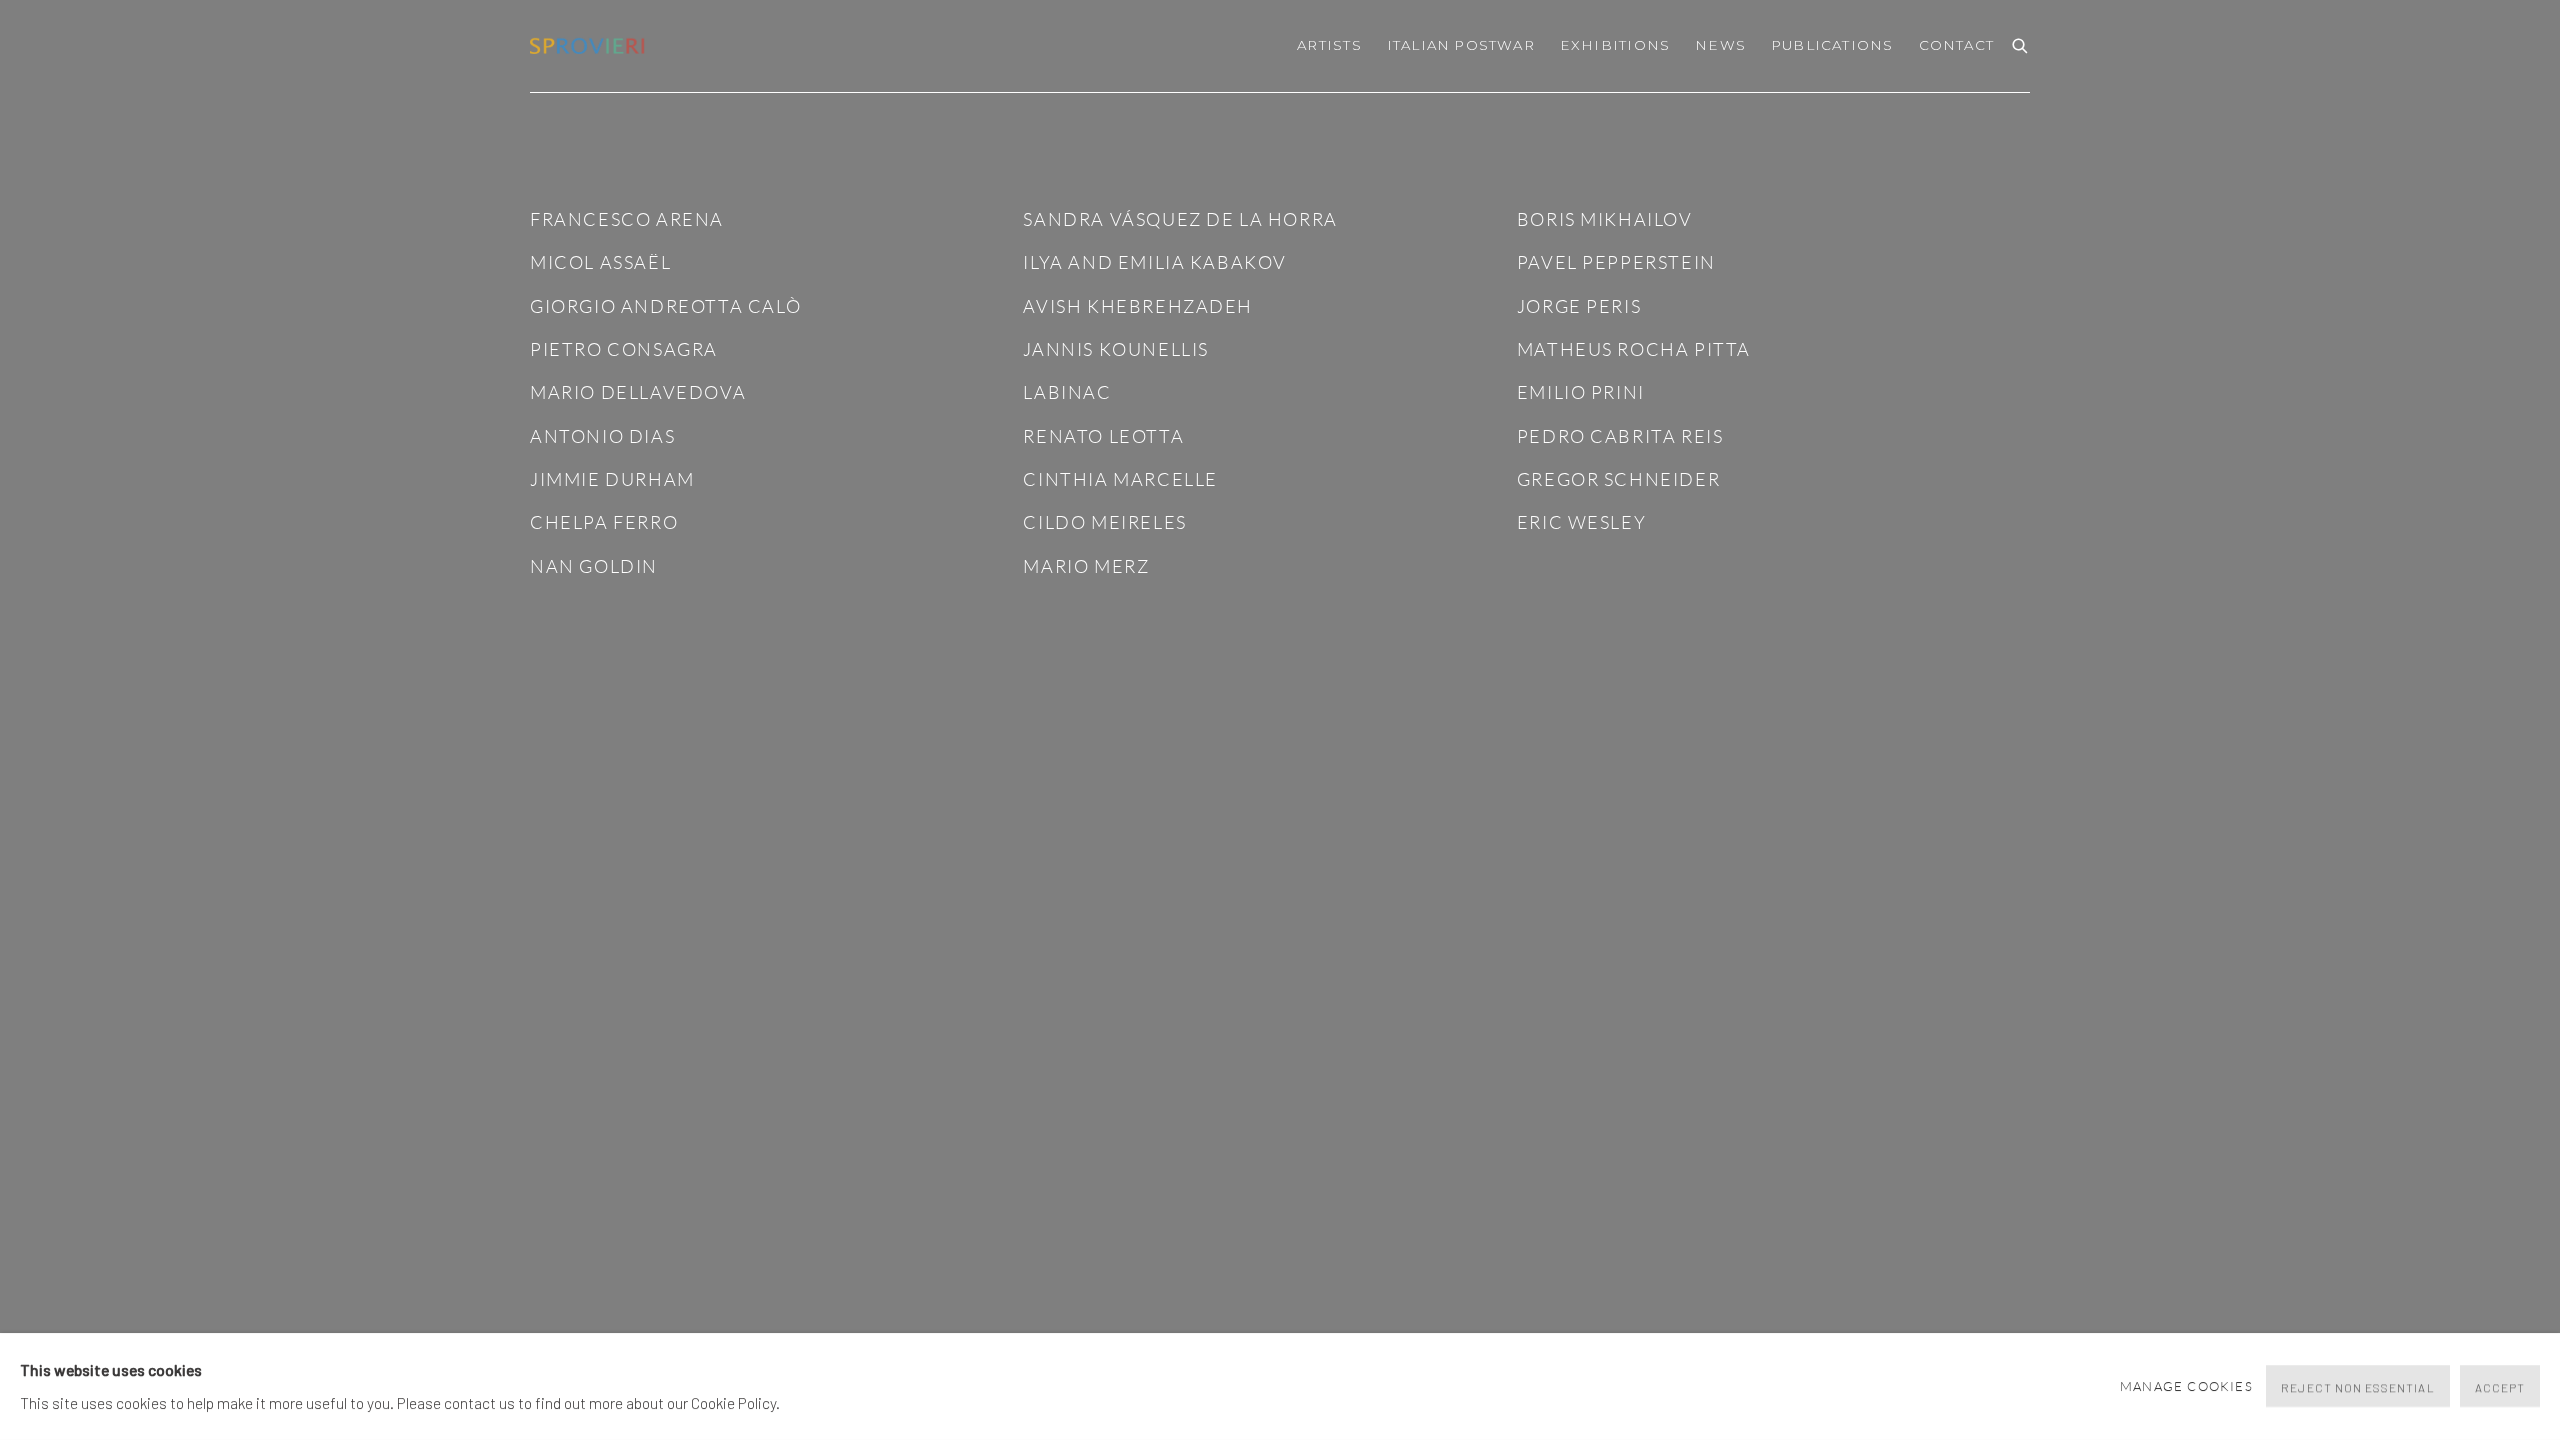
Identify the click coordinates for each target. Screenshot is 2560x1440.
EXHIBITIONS (1615, 45)
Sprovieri (590, 46)
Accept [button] (2500, 1388)
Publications (1832, 45)
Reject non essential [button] (2357, 1388)
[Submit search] (2021, 43)
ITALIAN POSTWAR (1461, 45)
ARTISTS (1329, 45)
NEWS (1720, 45)
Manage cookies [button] (2186, 1386)
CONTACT (1956, 45)
